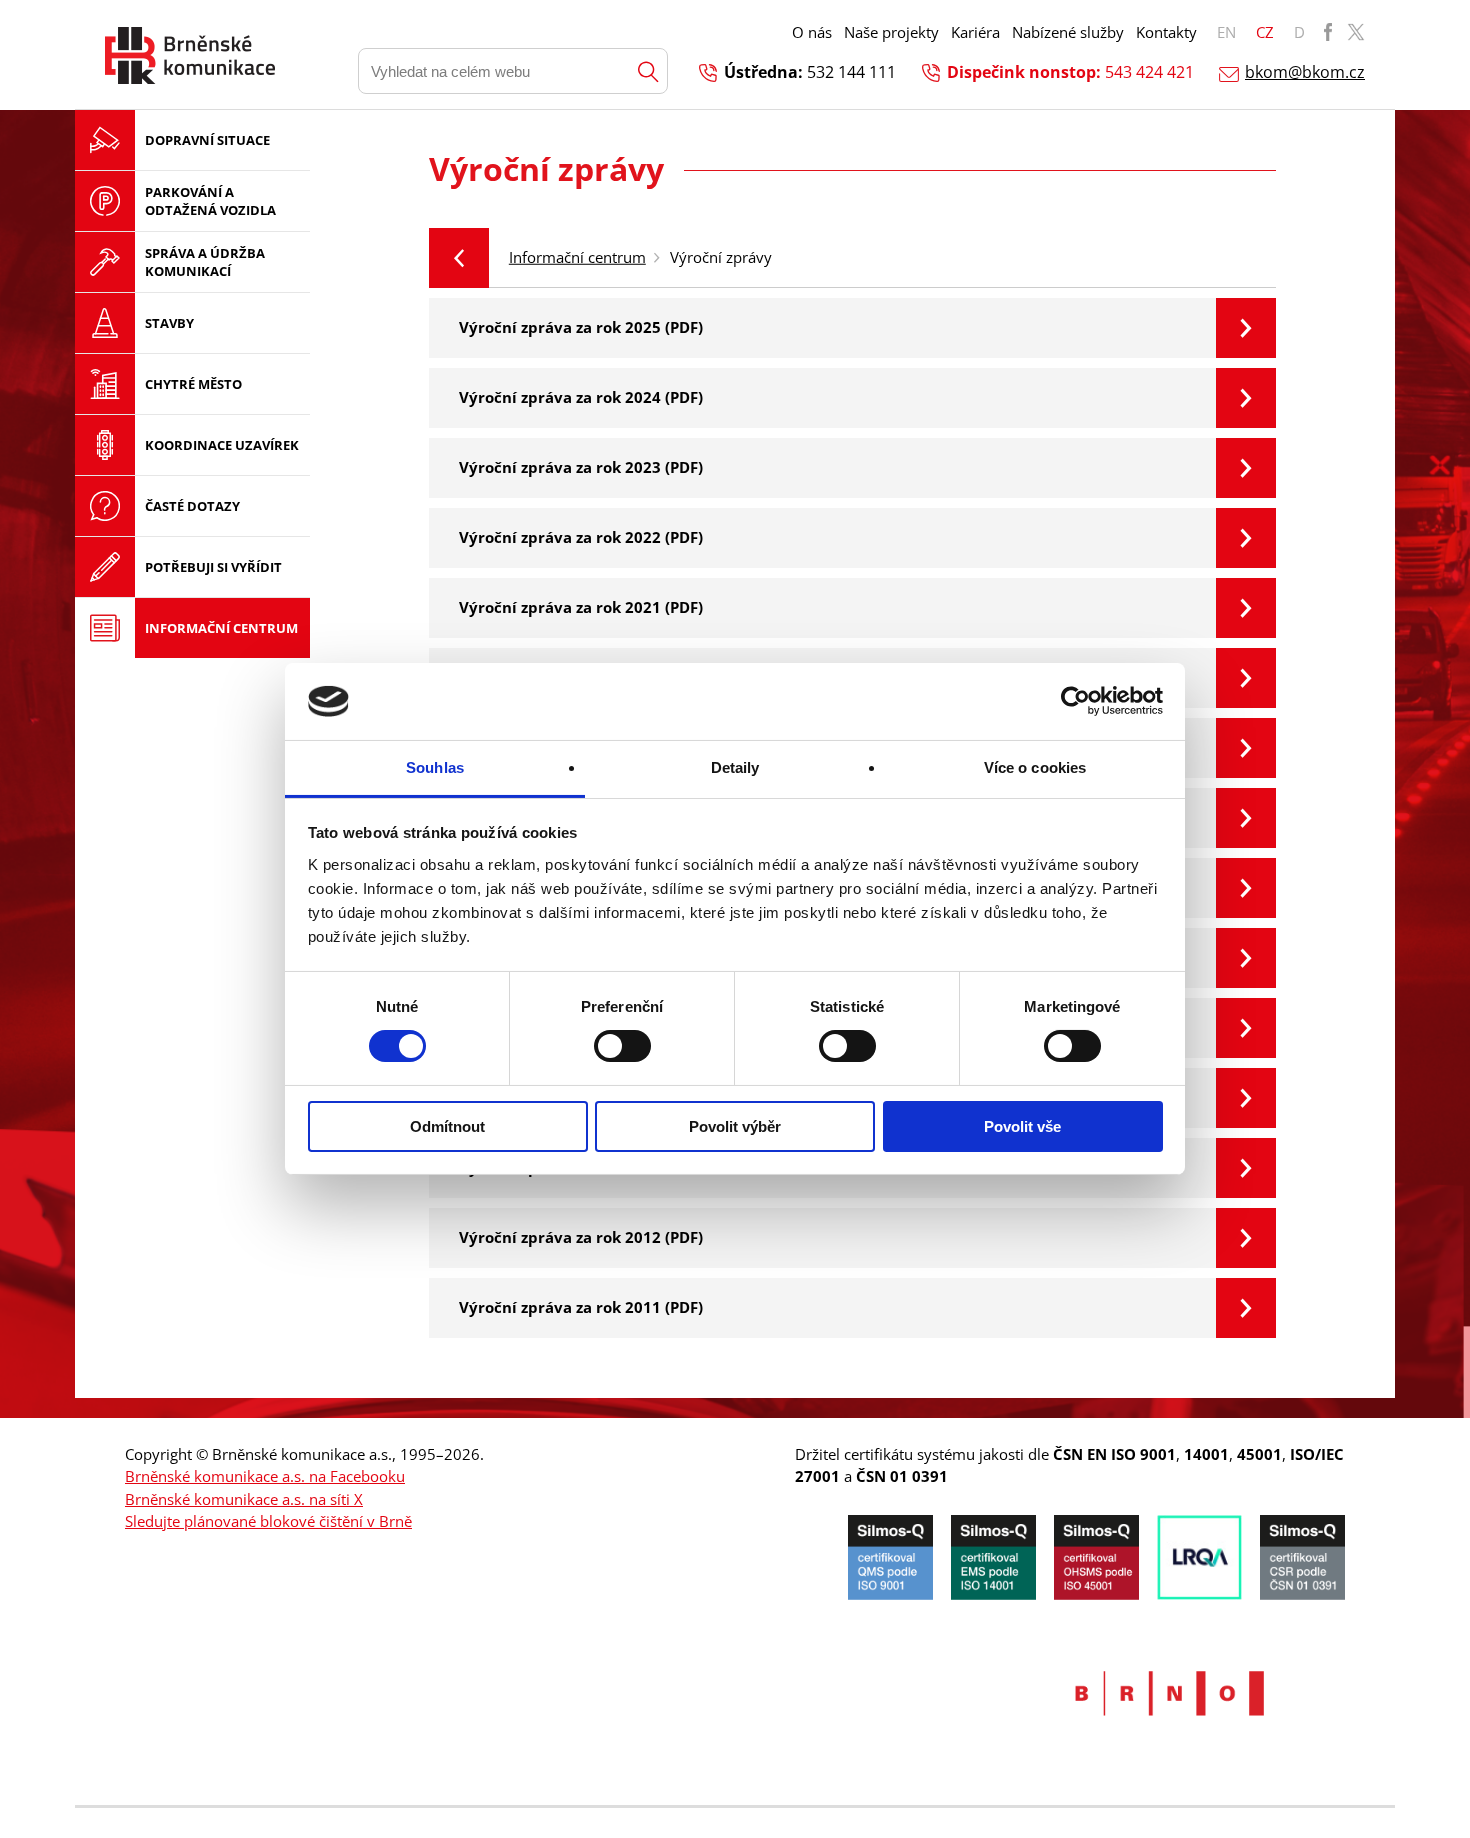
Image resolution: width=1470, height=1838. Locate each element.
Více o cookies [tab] (1035, 767)
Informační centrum (577, 257)
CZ (1265, 32)
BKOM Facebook (1328, 32)
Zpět (459, 258)
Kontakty (1166, 32)
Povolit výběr (735, 1126)
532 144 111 (851, 72)
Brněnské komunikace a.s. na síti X (244, 1499)
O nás (812, 32)
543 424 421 (1149, 72)
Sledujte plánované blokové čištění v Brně (268, 1521)
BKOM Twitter (1356, 32)
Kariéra (975, 32)
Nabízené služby (1068, 32)
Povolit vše (1022, 1126)
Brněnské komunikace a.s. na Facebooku (265, 1476)
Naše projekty (891, 32)
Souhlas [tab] (435, 767)
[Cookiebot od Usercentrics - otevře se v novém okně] (1075, 701)
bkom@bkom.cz (1305, 72)
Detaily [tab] (735, 767)
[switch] (622, 1046)
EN (1226, 32)
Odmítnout (447, 1126)
